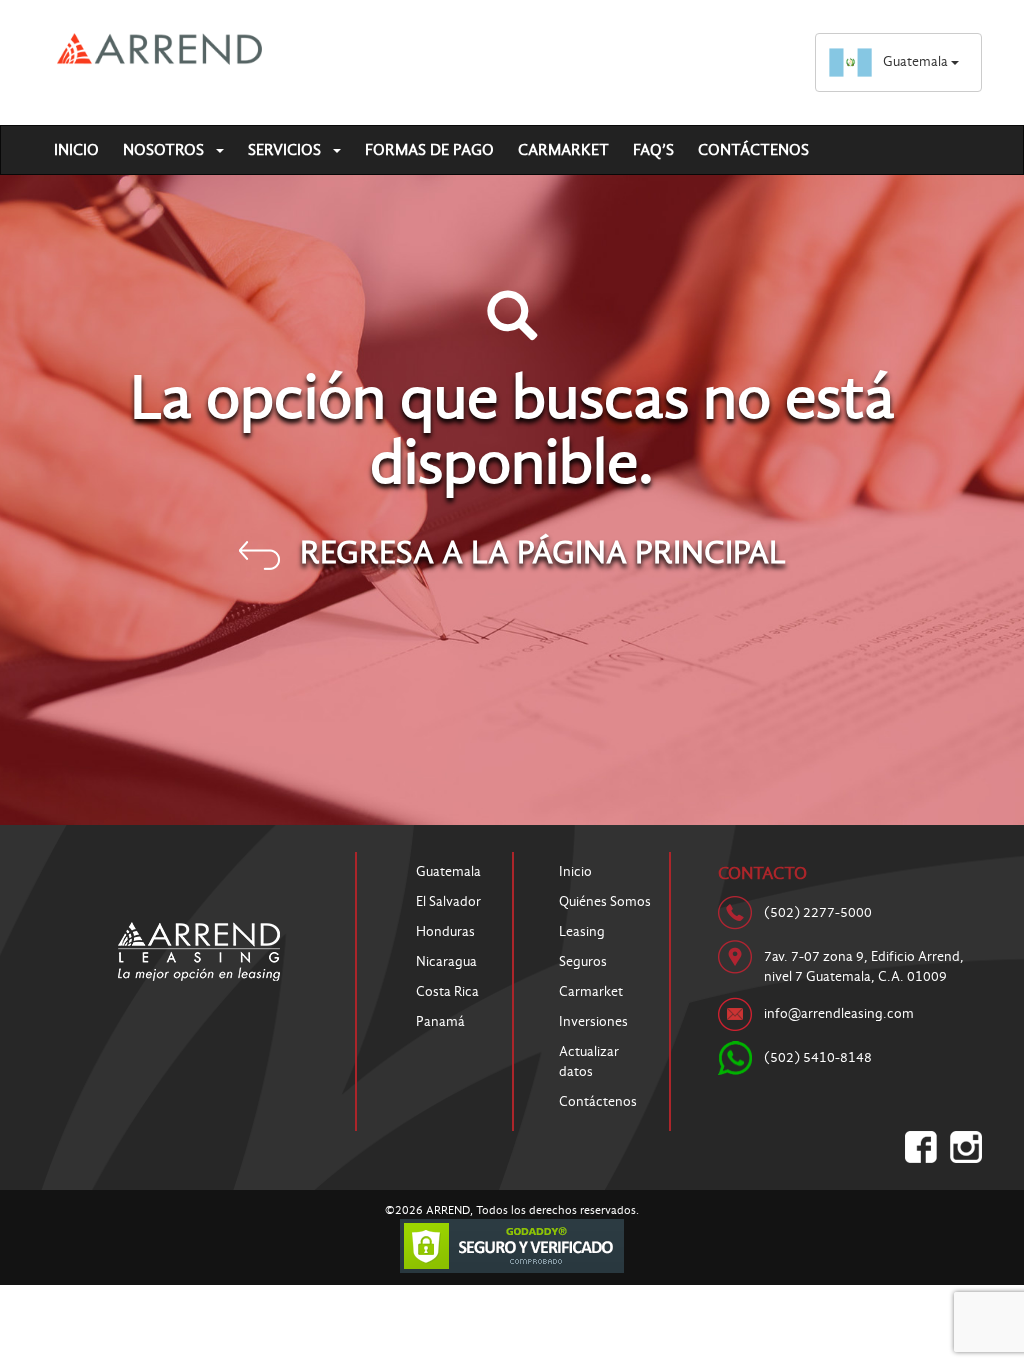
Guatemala (917, 61)
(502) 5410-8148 (818, 1057)
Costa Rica (447, 991)
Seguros (583, 961)
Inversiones (593, 1021)
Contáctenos (753, 150)
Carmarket (563, 150)
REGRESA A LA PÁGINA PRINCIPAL (543, 552)
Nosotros (165, 150)
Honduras (445, 931)
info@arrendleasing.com (839, 1013)
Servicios (286, 150)
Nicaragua (446, 961)
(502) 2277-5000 (818, 912)
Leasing (582, 931)
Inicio (76, 150)
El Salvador (448, 901)
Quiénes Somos (605, 901)
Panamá (440, 1021)
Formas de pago (429, 150)
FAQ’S (653, 150)
